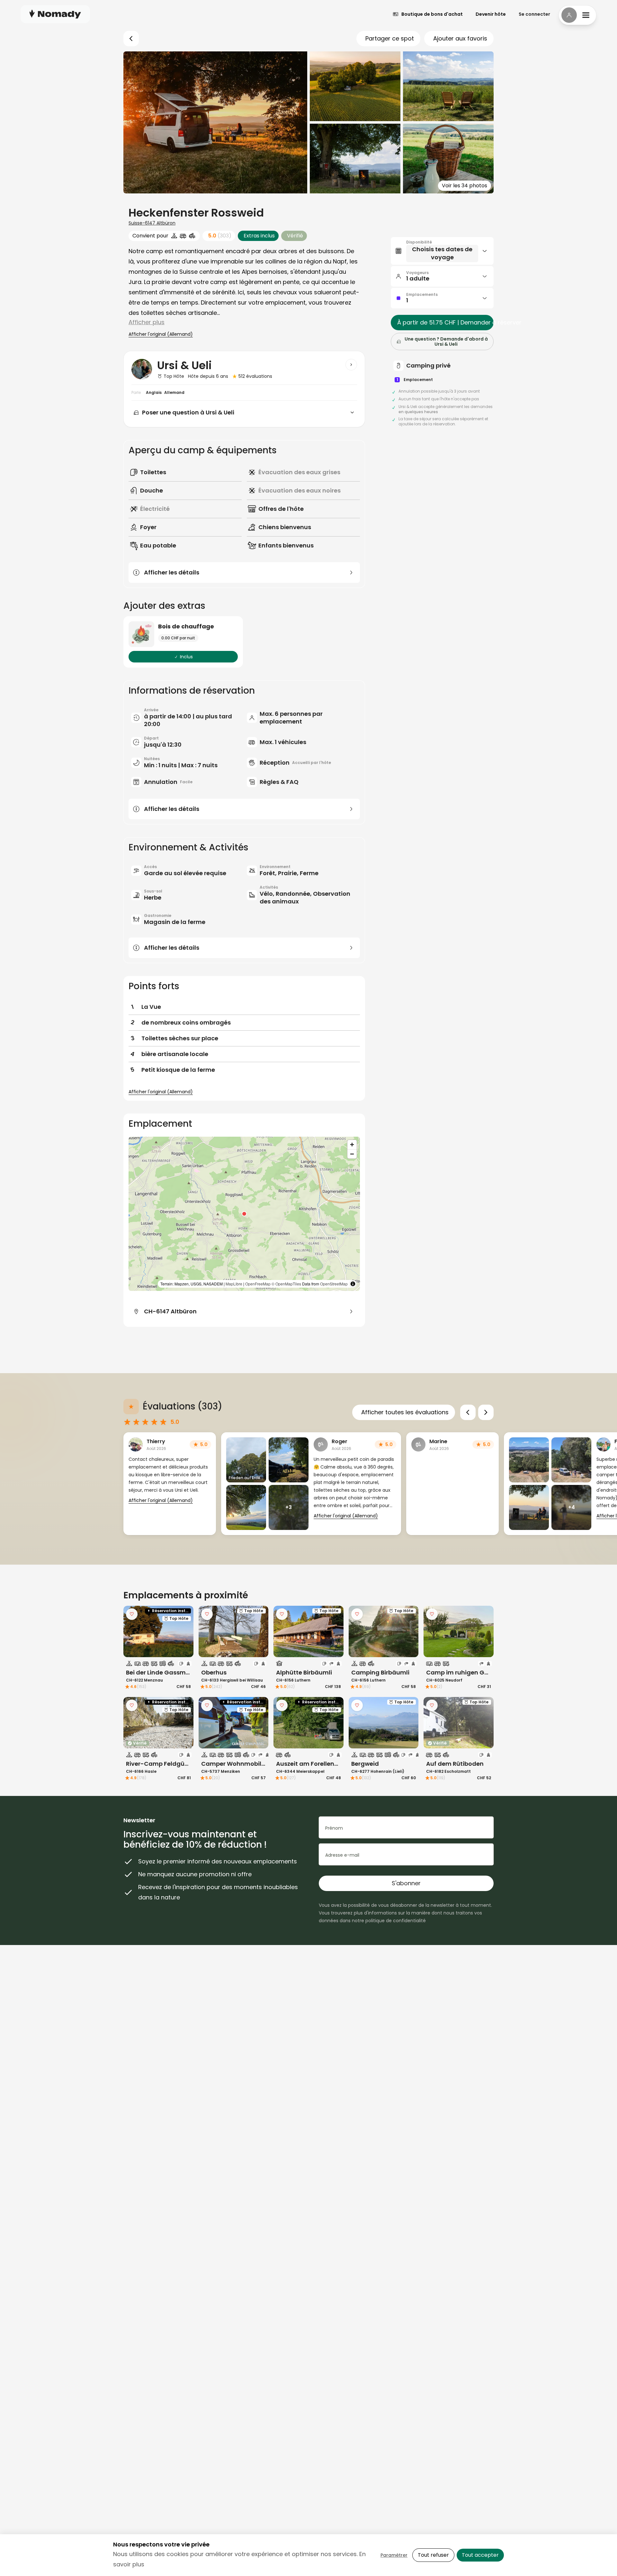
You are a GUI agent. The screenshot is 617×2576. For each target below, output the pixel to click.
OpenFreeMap (258, 1284)
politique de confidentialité (396, 1921)
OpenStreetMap (334, 1284)
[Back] (131, 39)
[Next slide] (486, 1412)
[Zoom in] (352, 1145)
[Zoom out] (352, 1154)
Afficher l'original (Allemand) (161, 334)
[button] (244, 1214)
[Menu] (577, 15)
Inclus (186, 657)
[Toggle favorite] (132, 1614)
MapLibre (234, 1284)
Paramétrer (394, 2555)
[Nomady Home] (55, 14)
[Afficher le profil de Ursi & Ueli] (351, 365)
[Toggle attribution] (353, 1284)
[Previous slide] (468, 1412)
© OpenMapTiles (286, 1284)
